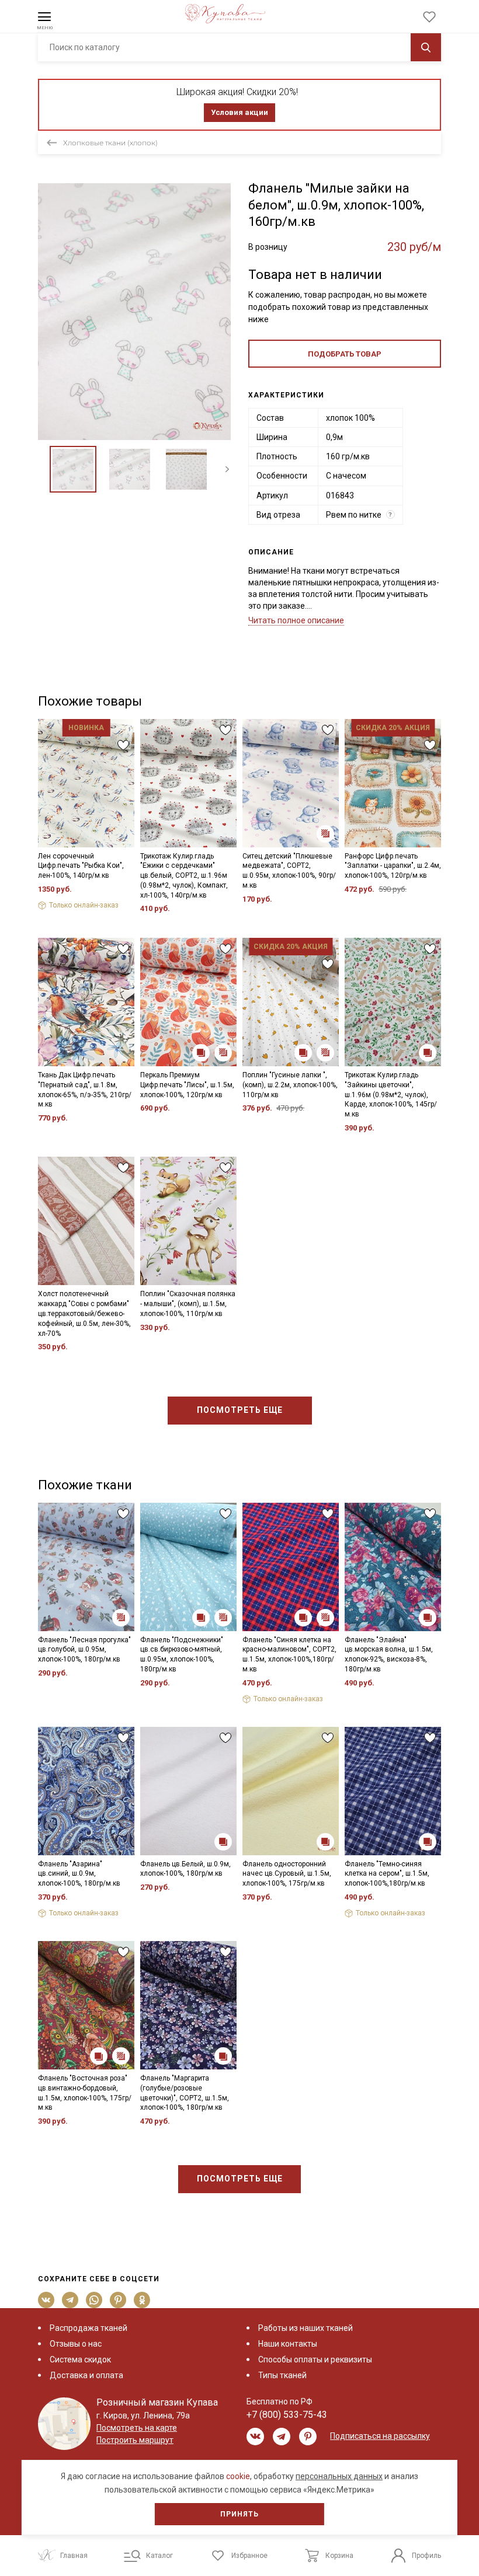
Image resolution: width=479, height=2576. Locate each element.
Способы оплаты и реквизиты (315, 2359)
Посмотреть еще (240, 1410)
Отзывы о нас (76, 2344)
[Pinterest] (118, 2300)
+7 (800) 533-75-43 (287, 2415)
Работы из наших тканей (306, 2328)
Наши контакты (288, 2344)
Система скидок (80, 2359)
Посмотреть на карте (137, 2428)
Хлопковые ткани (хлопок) (110, 143)
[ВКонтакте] (46, 2300)
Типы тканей (282, 2375)
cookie (238, 2476)
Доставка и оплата (86, 2375)
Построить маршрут (135, 2440)
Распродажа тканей (88, 2328)
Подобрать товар (345, 354)
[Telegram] (70, 2300)
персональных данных (339, 2476)
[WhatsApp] (94, 2300)
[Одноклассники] (142, 2300)
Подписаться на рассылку (380, 2436)
